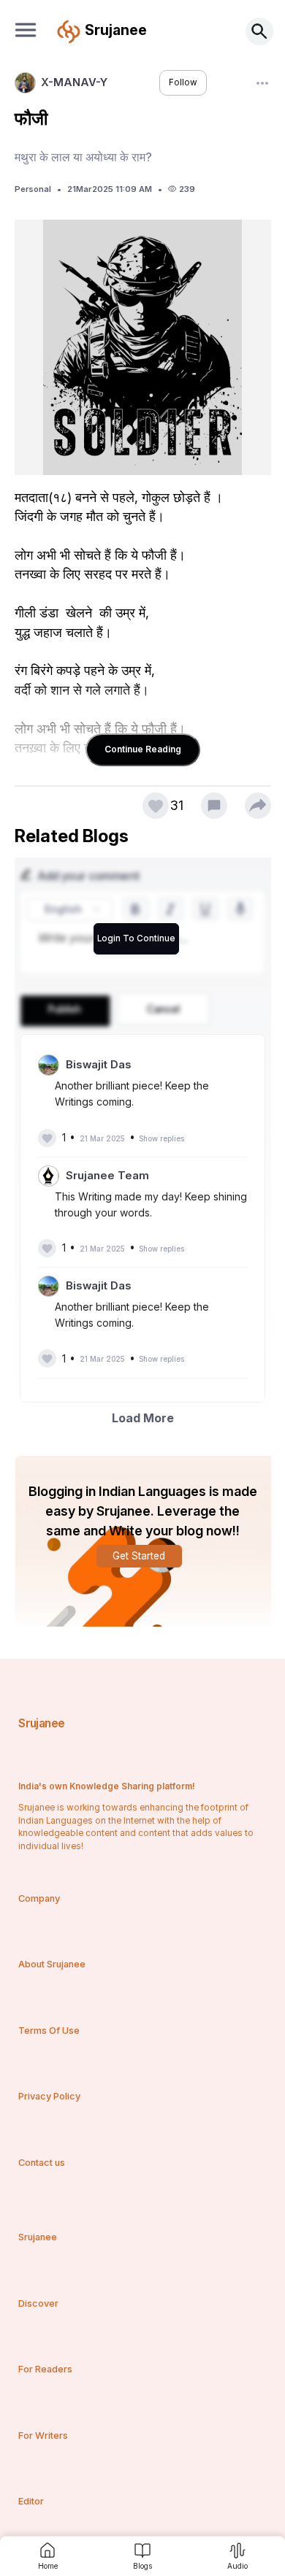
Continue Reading (143, 749)
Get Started (139, 1556)
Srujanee (41, 1723)
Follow (183, 82)
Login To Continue (136, 938)
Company (39, 1898)
